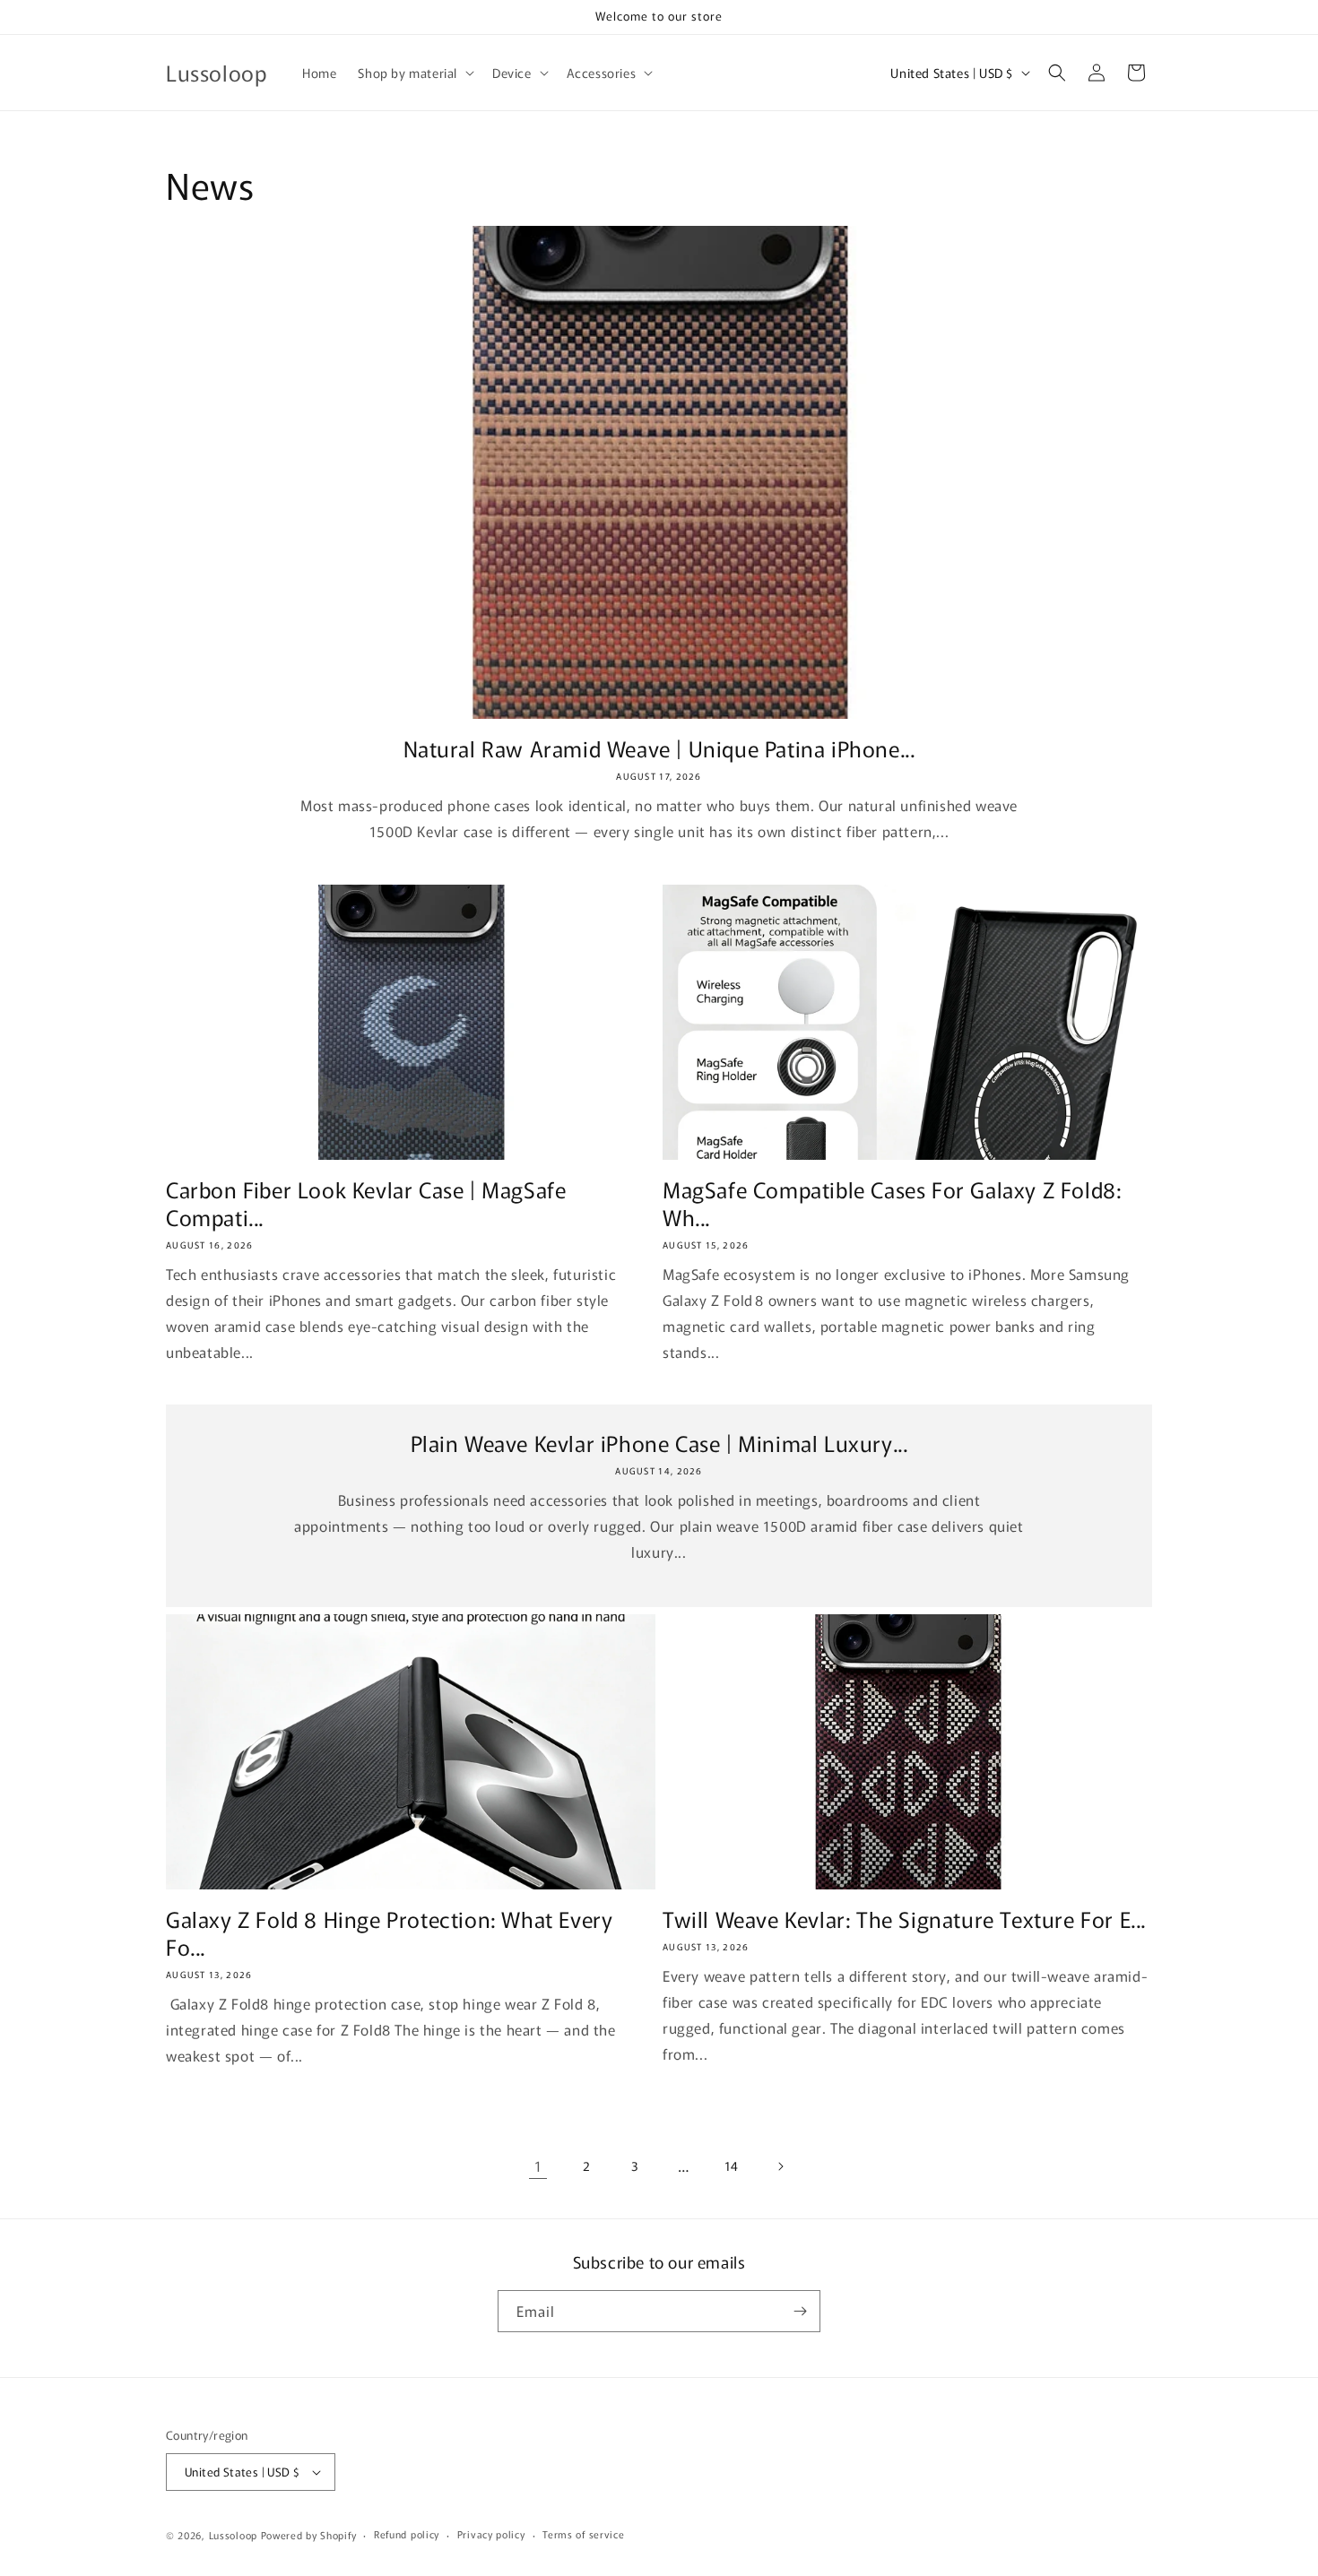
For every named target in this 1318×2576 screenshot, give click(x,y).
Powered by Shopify (309, 2535)
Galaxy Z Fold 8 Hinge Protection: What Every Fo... (389, 1932)
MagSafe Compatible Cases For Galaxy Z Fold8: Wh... (892, 1203)
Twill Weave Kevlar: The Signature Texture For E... (904, 1919)
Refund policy (407, 2534)
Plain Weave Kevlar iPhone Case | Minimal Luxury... (659, 1443)
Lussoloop (233, 2535)
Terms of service (583, 2534)
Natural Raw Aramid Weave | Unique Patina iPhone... (659, 748)
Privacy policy (491, 2534)
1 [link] (538, 2165)
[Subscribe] (800, 2311)
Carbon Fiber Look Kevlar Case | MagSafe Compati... (366, 1203)
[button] (414, 73)
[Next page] (780, 2166)
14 (732, 2165)
